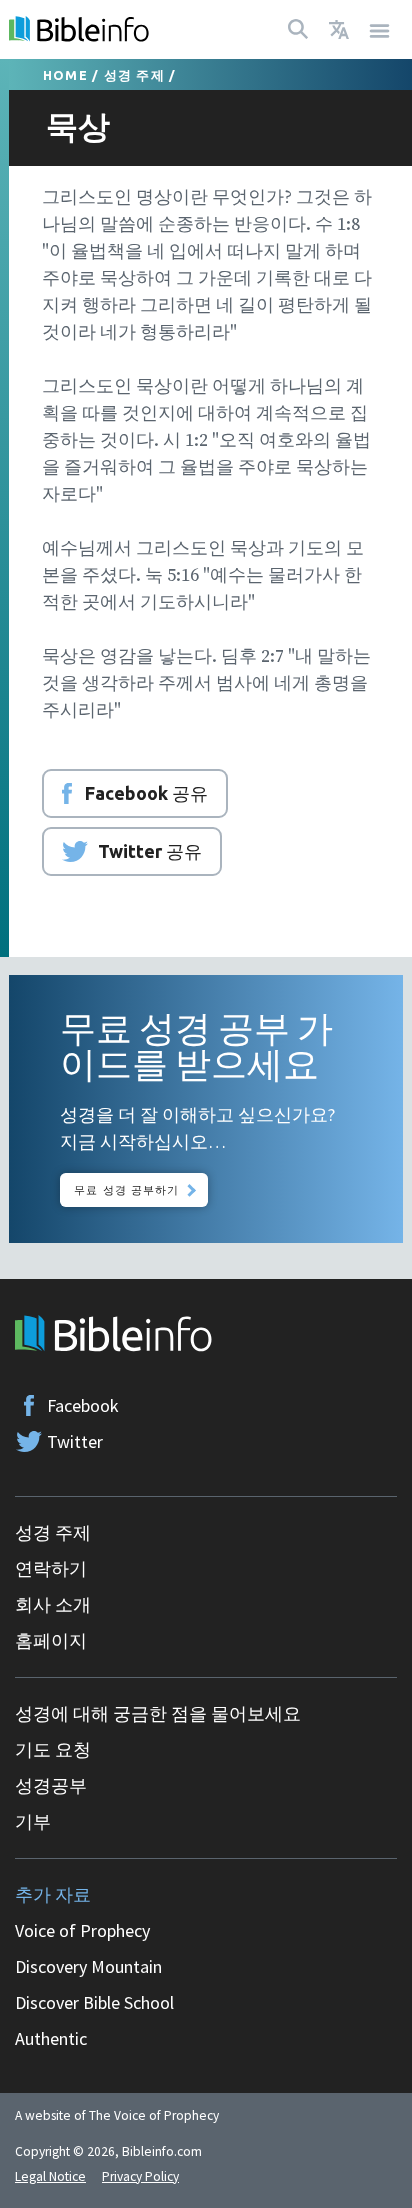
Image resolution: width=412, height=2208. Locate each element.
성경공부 (51, 1785)
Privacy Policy (140, 2176)
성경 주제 (134, 75)
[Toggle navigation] (380, 29)
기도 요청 (53, 1749)
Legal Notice (50, 2176)
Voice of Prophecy (82, 1930)
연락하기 (51, 1568)
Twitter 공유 (150, 851)
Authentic (51, 2038)
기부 (33, 1821)
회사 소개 (53, 1604)
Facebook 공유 (146, 793)
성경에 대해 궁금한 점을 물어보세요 (158, 1713)
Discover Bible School (94, 2002)
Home (65, 75)
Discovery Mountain (88, 1966)
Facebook (83, 1405)
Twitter (75, 1441)
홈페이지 (51, 1640)
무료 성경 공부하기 (126, 1189)
